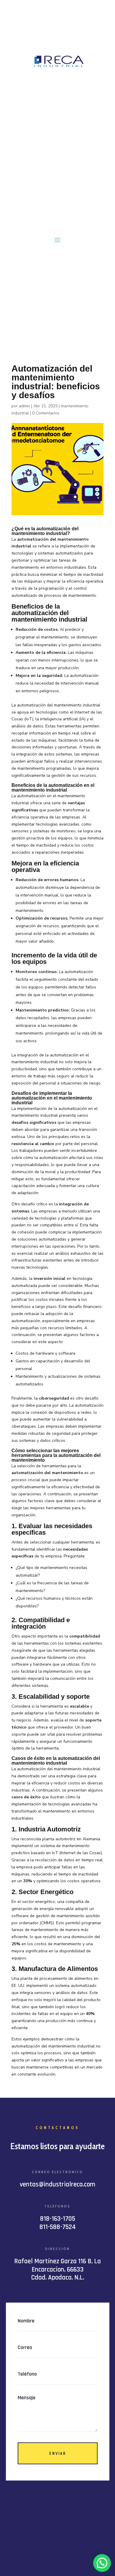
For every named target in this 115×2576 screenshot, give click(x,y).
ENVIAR (58, 2453)
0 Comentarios (46, 413)
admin (24, 406)
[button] (102, 2563)
